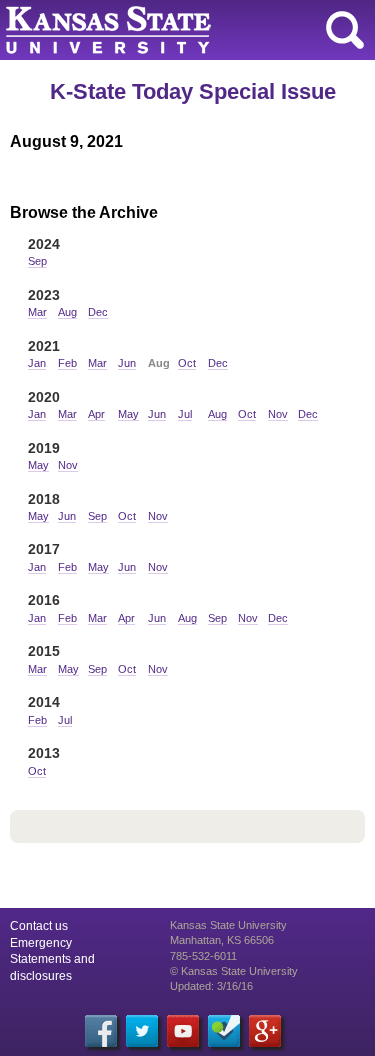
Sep (37, 261)
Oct (187, 363)
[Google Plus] (265, 1031)
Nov (278, 414)
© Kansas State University (234, 971)
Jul (185, 414)
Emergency (41, 943)
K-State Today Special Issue (193, 91)
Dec (98, 312)
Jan (37, 363)
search (345, 30)
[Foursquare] (224, 1031)
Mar (37, 312)
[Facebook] (101, 1031)
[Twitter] (142, 1031)
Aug (67, 312)
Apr (96, 414)
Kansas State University (182, 30)
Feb (67, 363)
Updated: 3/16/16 (211, 986)
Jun (127, 363)
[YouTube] (183, 1031)
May (128, 414)
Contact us (39, 926)
